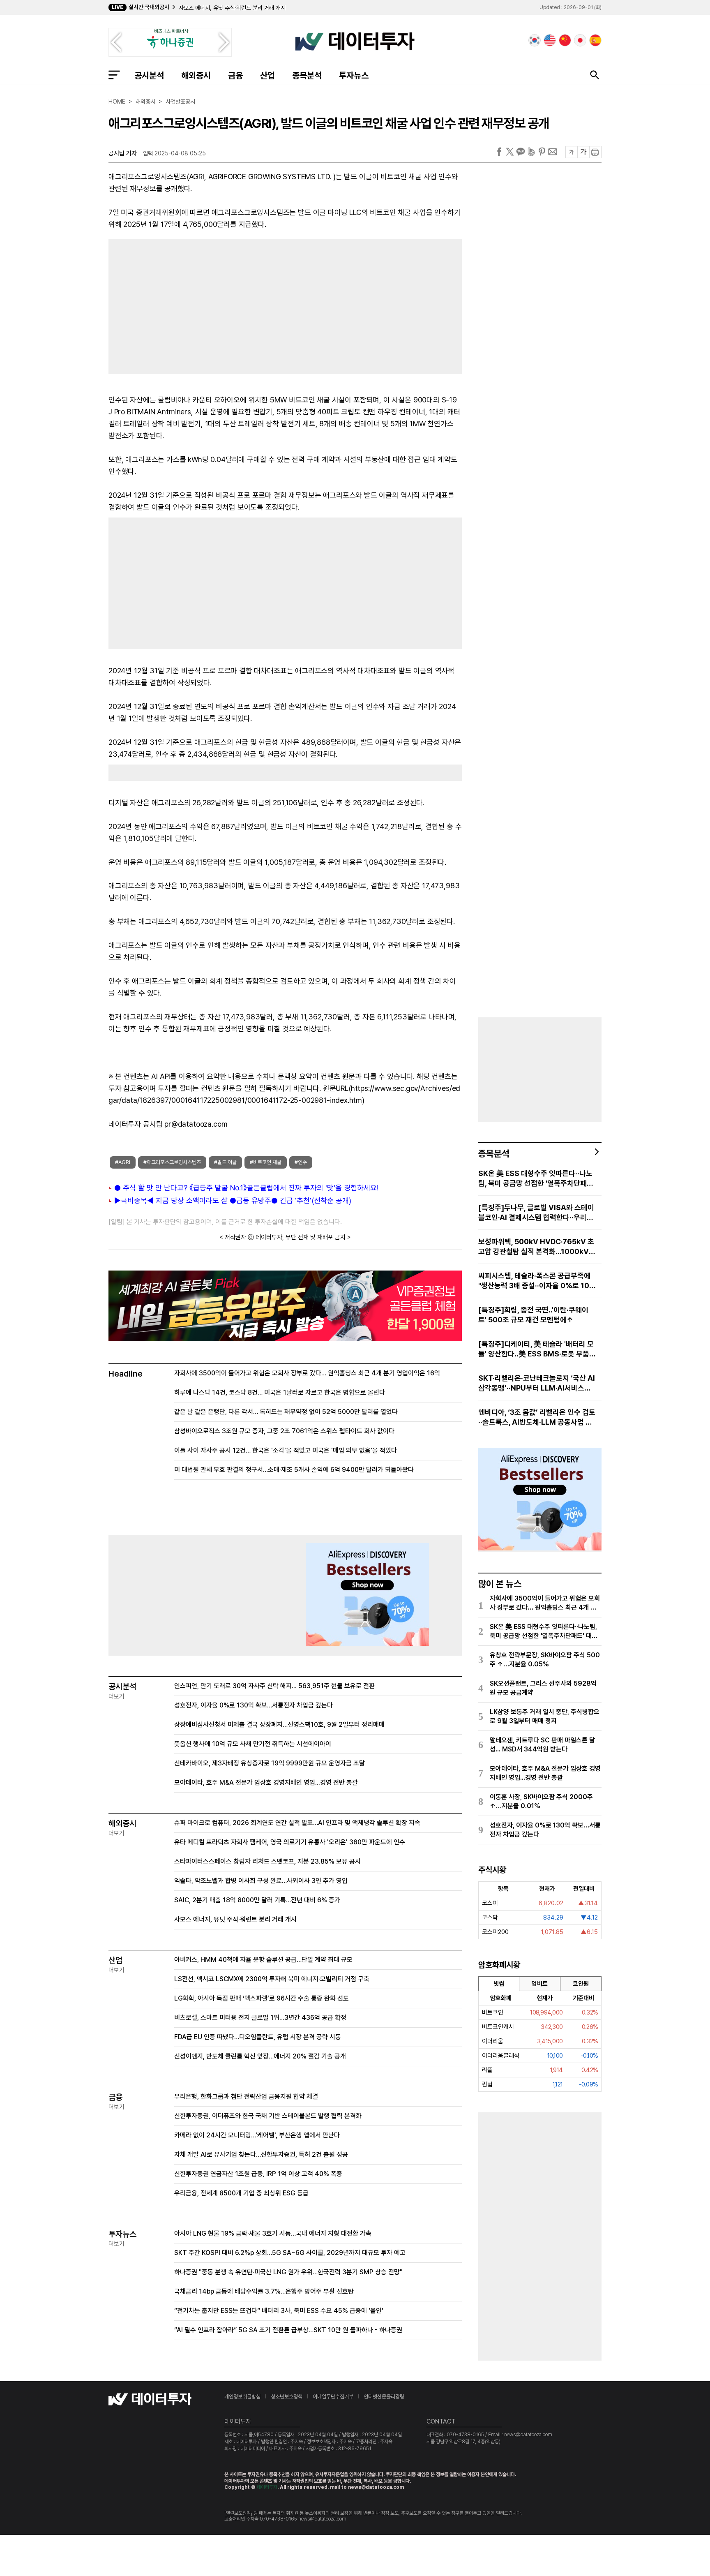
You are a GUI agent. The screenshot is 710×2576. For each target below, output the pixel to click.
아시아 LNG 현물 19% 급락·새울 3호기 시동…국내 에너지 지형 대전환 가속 (273, 2233)
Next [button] (224, 42)
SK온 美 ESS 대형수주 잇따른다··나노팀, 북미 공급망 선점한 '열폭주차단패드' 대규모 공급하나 (537, 1179)
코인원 (581, 1984)
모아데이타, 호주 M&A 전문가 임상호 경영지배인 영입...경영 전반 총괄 (266, 1782)
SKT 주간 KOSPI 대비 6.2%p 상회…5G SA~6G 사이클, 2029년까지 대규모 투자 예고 (290, 2253)
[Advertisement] (193, 305)
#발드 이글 (225, 1162)
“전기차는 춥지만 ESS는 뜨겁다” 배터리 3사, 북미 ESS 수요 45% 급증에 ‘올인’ (279, 2311)
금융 (235, 75)
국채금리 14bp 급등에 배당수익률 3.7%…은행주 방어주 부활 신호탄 (264, 2291)
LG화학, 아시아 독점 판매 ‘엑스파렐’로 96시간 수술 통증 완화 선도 (262, 1998)
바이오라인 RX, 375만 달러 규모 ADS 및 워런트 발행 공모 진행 (252, 8)
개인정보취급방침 (242, 2397)
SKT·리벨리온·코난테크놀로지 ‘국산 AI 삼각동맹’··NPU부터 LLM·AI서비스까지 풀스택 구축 (537, 1383)
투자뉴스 (354, 75)
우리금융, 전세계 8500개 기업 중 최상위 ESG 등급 (241, 2193)
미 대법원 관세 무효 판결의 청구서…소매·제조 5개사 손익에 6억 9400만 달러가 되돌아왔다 (294, 1470)
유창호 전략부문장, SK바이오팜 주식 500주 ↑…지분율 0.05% (545, 1660)
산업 (267, 75)
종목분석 (307, 75)
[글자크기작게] (571, 152)
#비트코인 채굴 (266, 1162)
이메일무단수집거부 (333, 2397)
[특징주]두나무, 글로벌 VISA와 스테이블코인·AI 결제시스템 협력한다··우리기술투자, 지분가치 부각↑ (536, 1213)
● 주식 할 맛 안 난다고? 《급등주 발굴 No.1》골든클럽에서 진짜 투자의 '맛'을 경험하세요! (246, 1188)
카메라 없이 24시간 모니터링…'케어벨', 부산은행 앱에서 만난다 (257, 2135)
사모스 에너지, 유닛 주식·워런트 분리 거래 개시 (235, 1919)
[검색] (595, 75)
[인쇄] (595, 152)
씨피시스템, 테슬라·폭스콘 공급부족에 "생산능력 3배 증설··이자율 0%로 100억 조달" (536, 1281)
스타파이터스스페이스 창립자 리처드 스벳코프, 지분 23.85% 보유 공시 (267, 1861)
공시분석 (149, 75)
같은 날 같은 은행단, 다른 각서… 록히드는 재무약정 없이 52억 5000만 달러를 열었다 (286, 1412)
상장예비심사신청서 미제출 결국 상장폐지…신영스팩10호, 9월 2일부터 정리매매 (279, 1725)
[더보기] (597, 1152)
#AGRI (123, 1162)
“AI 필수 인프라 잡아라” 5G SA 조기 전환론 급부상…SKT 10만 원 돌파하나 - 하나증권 (288, 2330)
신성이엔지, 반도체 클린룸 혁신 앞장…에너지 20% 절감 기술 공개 (260, 2056)
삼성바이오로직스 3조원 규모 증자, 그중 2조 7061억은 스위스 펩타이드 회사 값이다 (284, 1431)
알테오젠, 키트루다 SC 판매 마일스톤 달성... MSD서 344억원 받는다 (542, 1745)
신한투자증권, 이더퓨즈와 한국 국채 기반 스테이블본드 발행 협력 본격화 (268, 2116)
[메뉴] (114, 75)
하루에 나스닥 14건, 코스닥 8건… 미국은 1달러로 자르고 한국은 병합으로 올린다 (280, 1392)
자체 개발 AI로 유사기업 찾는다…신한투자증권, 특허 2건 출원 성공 (261, 2154)
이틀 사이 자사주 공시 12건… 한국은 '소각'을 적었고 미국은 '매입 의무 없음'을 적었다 (286, 1450)
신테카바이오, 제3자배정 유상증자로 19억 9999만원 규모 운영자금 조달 (270, 1763)
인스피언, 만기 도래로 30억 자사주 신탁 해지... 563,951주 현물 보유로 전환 (274, 1686)
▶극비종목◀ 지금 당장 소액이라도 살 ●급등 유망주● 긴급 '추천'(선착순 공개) (233, 1200)
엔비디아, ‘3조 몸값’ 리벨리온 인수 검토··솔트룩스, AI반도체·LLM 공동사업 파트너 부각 (537, 1417)
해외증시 (196, 75)
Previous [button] (116, 42)
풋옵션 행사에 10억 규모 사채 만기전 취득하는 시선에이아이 (253, 1744)
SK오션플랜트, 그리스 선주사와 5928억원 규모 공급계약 (543, 1688)
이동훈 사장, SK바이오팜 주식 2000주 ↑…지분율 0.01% (541, 1801)
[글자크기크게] (583, 152)
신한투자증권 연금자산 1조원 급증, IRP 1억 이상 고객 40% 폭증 (258, 2174)
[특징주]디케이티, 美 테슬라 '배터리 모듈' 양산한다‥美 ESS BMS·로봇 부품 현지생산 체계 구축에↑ (536, 1349)
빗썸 (499, 1984)
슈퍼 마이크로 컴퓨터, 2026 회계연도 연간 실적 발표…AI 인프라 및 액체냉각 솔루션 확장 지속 (297, 1823)
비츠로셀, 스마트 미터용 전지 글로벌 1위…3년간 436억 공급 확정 (260, 2018)
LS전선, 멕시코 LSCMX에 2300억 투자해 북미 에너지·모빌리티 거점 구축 (272, 1979)
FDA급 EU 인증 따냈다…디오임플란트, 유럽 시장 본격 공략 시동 (258, 2037)
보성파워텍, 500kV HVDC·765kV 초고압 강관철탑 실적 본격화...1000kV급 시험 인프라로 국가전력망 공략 (537, 1247)
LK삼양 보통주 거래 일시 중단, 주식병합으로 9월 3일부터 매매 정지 (545, 1716)
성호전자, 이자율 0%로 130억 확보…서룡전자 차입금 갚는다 (254, 1705)
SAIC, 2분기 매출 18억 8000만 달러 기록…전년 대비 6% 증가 (257, 1900)
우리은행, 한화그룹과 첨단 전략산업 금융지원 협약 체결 (246, 2097)
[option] (286, 8)
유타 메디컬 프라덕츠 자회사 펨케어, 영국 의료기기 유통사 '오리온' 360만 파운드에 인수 (290, 1842)
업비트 (540, 1984)
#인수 (301, 1162)
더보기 (116, 1696)
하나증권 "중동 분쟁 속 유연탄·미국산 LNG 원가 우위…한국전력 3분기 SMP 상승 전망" (288, 2272)
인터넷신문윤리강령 (384, 2397)
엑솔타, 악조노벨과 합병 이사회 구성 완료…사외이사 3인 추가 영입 (261, 1881)
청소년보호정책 (287, 2397)
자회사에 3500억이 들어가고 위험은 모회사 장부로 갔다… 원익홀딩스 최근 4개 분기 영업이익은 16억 (307, 1373)
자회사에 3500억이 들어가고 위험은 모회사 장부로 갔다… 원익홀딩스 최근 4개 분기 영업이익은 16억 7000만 (545, 1603)
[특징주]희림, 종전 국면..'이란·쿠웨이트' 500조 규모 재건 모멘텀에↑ (533, 1315)
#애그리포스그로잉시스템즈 (172, 1162)
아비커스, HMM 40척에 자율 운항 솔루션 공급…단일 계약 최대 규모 (263, 1960)
